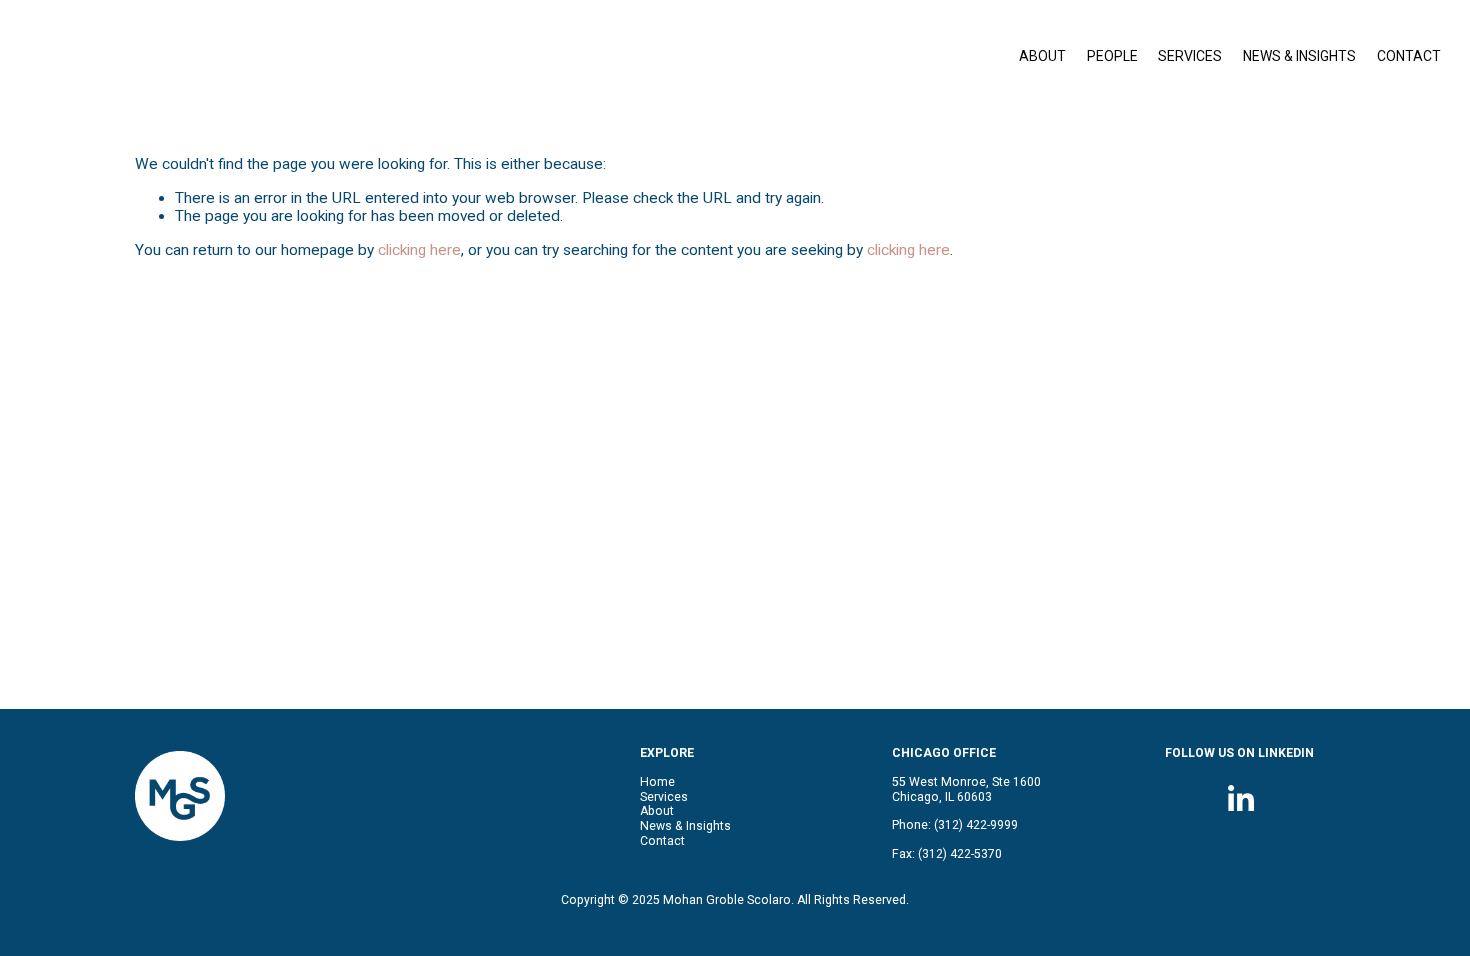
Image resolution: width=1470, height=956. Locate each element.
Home (657, 782)
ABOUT (1042, 56)
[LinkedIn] (1240, 799)
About (657, 811)
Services (664, 797)
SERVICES (1190, 56)
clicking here (419, 250)
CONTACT (1409, 56)
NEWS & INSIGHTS (1299, 56)
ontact (666, 841)
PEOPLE (1112, 56)
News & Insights (685, 826)
